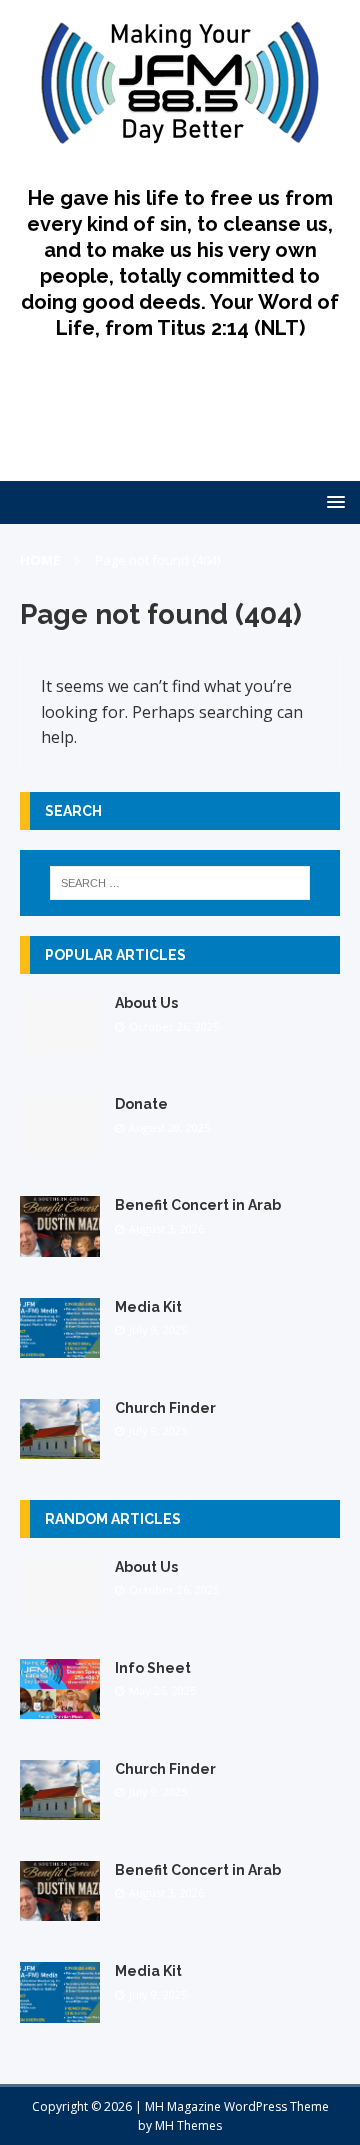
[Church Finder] (60, 1446)
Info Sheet (153, 1668)
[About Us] (60, 1042)
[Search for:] (180, 883)
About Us (146, 1003)
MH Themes (188, 2125)
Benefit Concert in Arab (198, 1205)
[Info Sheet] (60, 1707)
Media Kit (148, 1307)
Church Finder (165, 1408)
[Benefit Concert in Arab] (60, 1244)
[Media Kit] (60, 1345)
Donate (141, 1104)
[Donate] (60, 1143)
